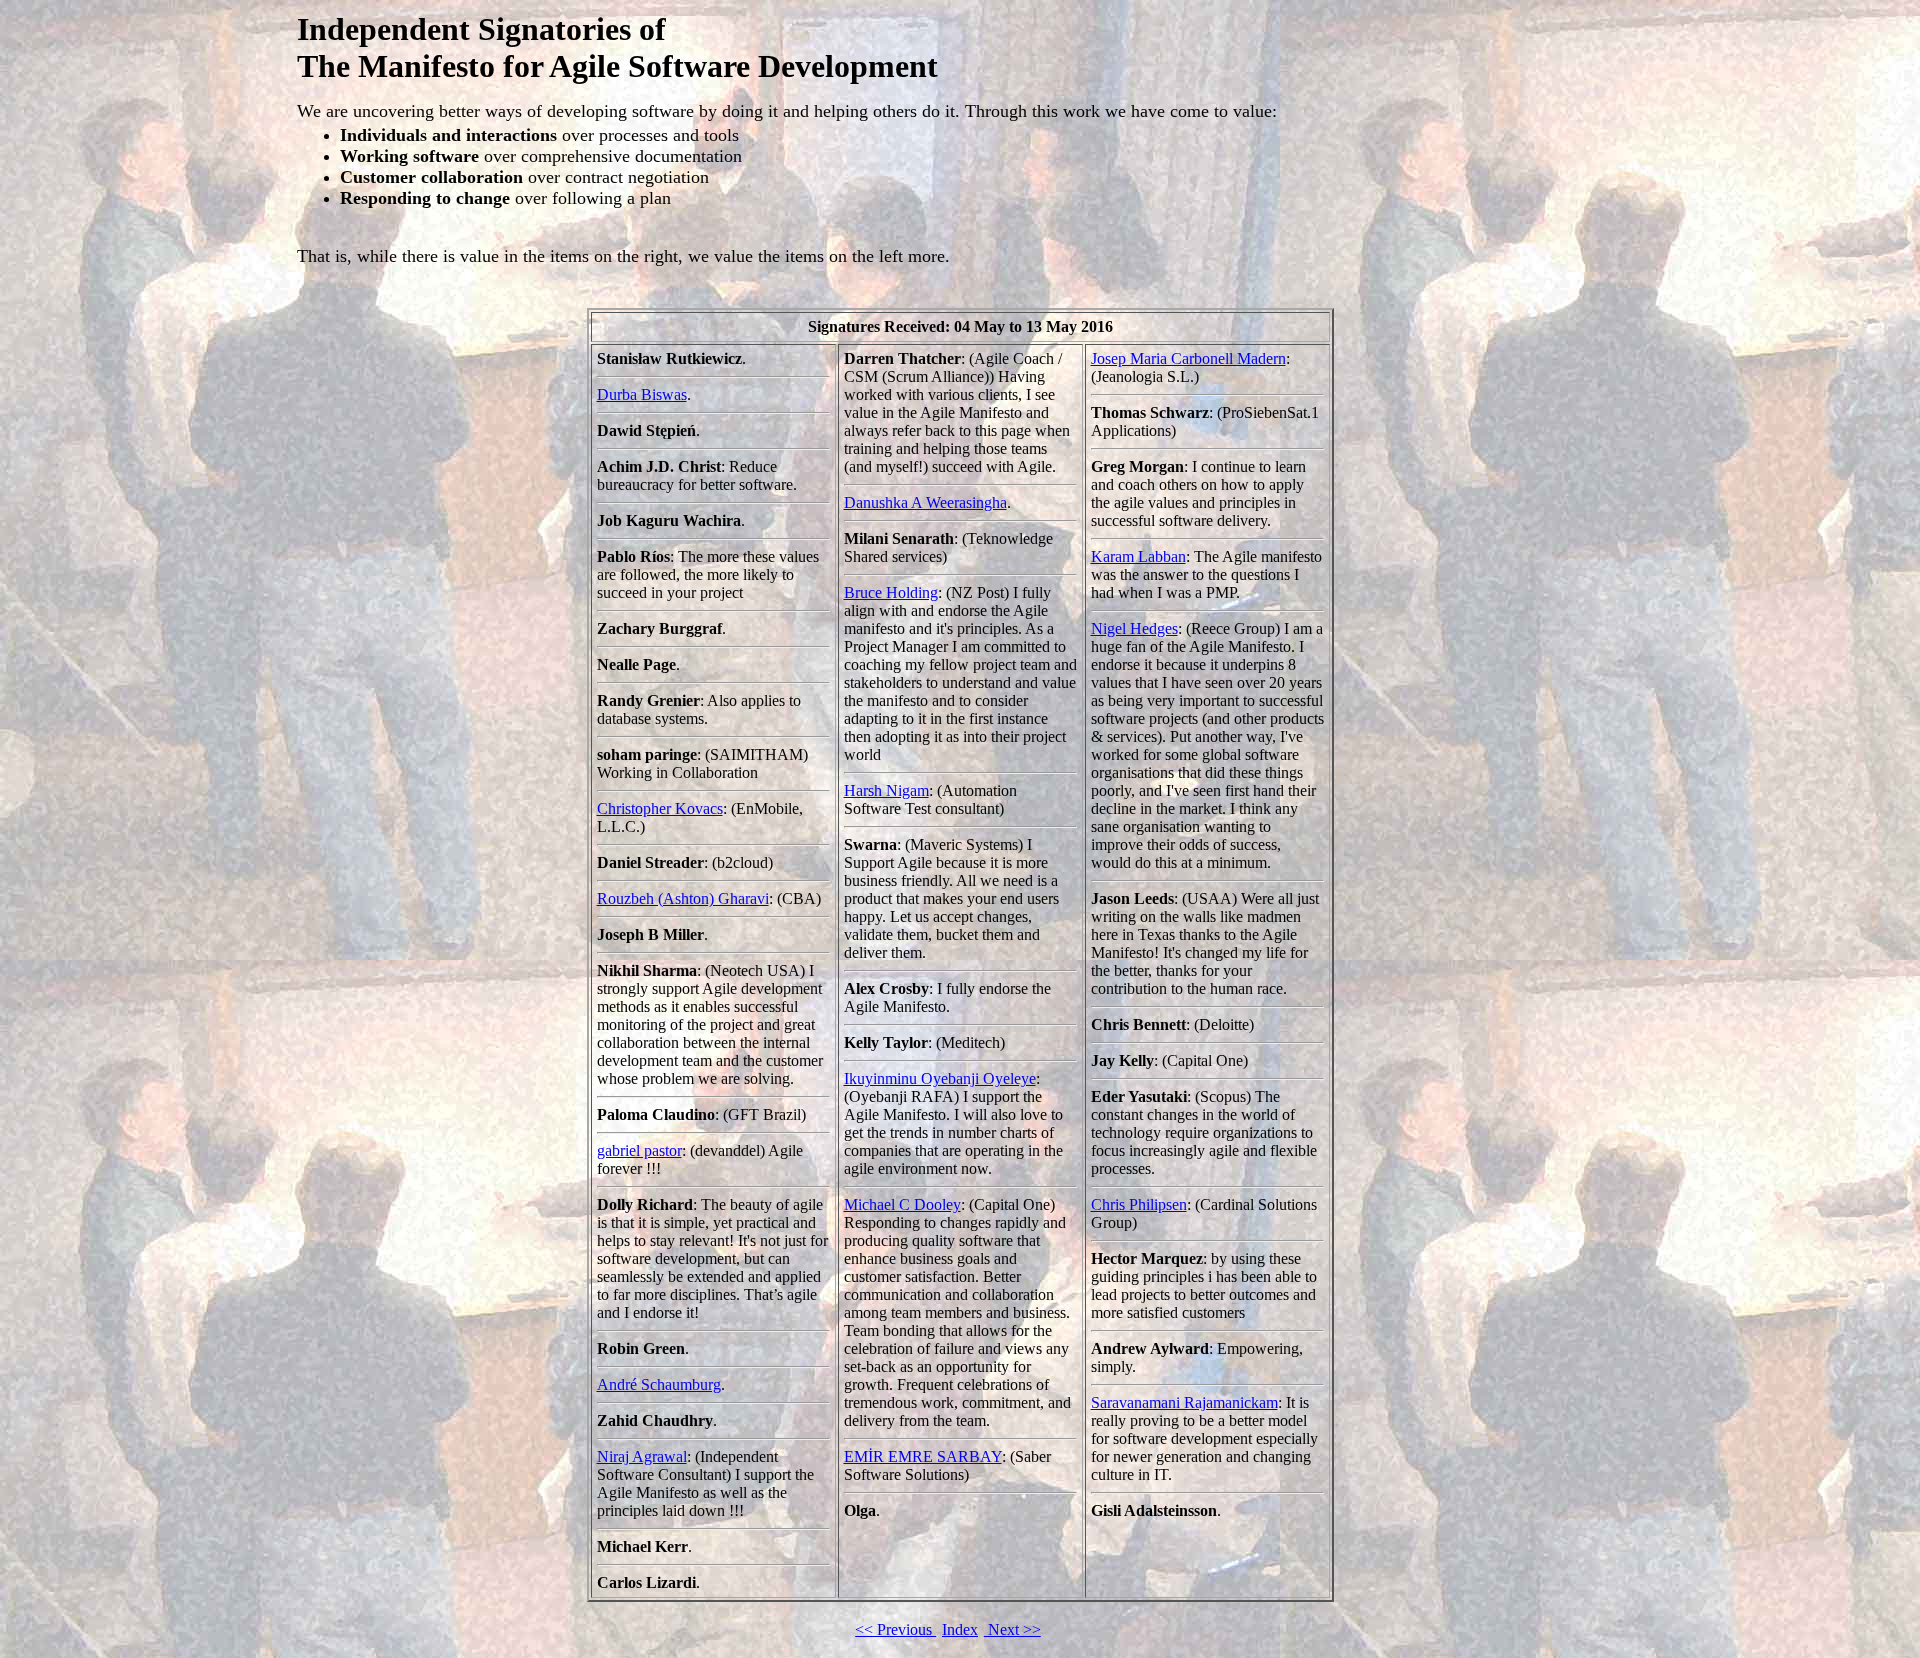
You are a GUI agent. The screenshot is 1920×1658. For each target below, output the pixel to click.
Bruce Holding (891, 592)
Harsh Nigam (886, 790)
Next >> (1012, 1629)
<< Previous (895, 1629)
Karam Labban (1138, 556)
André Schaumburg (659, 1384)
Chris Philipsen (1139, 1204)
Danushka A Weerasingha (925, 502)
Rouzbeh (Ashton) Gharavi (683, 898)
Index (960, 1629)
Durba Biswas (642, 394)
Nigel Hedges (1134, 628)
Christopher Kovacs (660, 808)
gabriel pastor (639, 1150)
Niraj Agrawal (642, 1456)
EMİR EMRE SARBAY (923, 1456)
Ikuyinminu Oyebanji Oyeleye (940, 1078)
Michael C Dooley (902, 1204)
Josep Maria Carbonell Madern (1188, 358)
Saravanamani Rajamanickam (1184, 1402)
